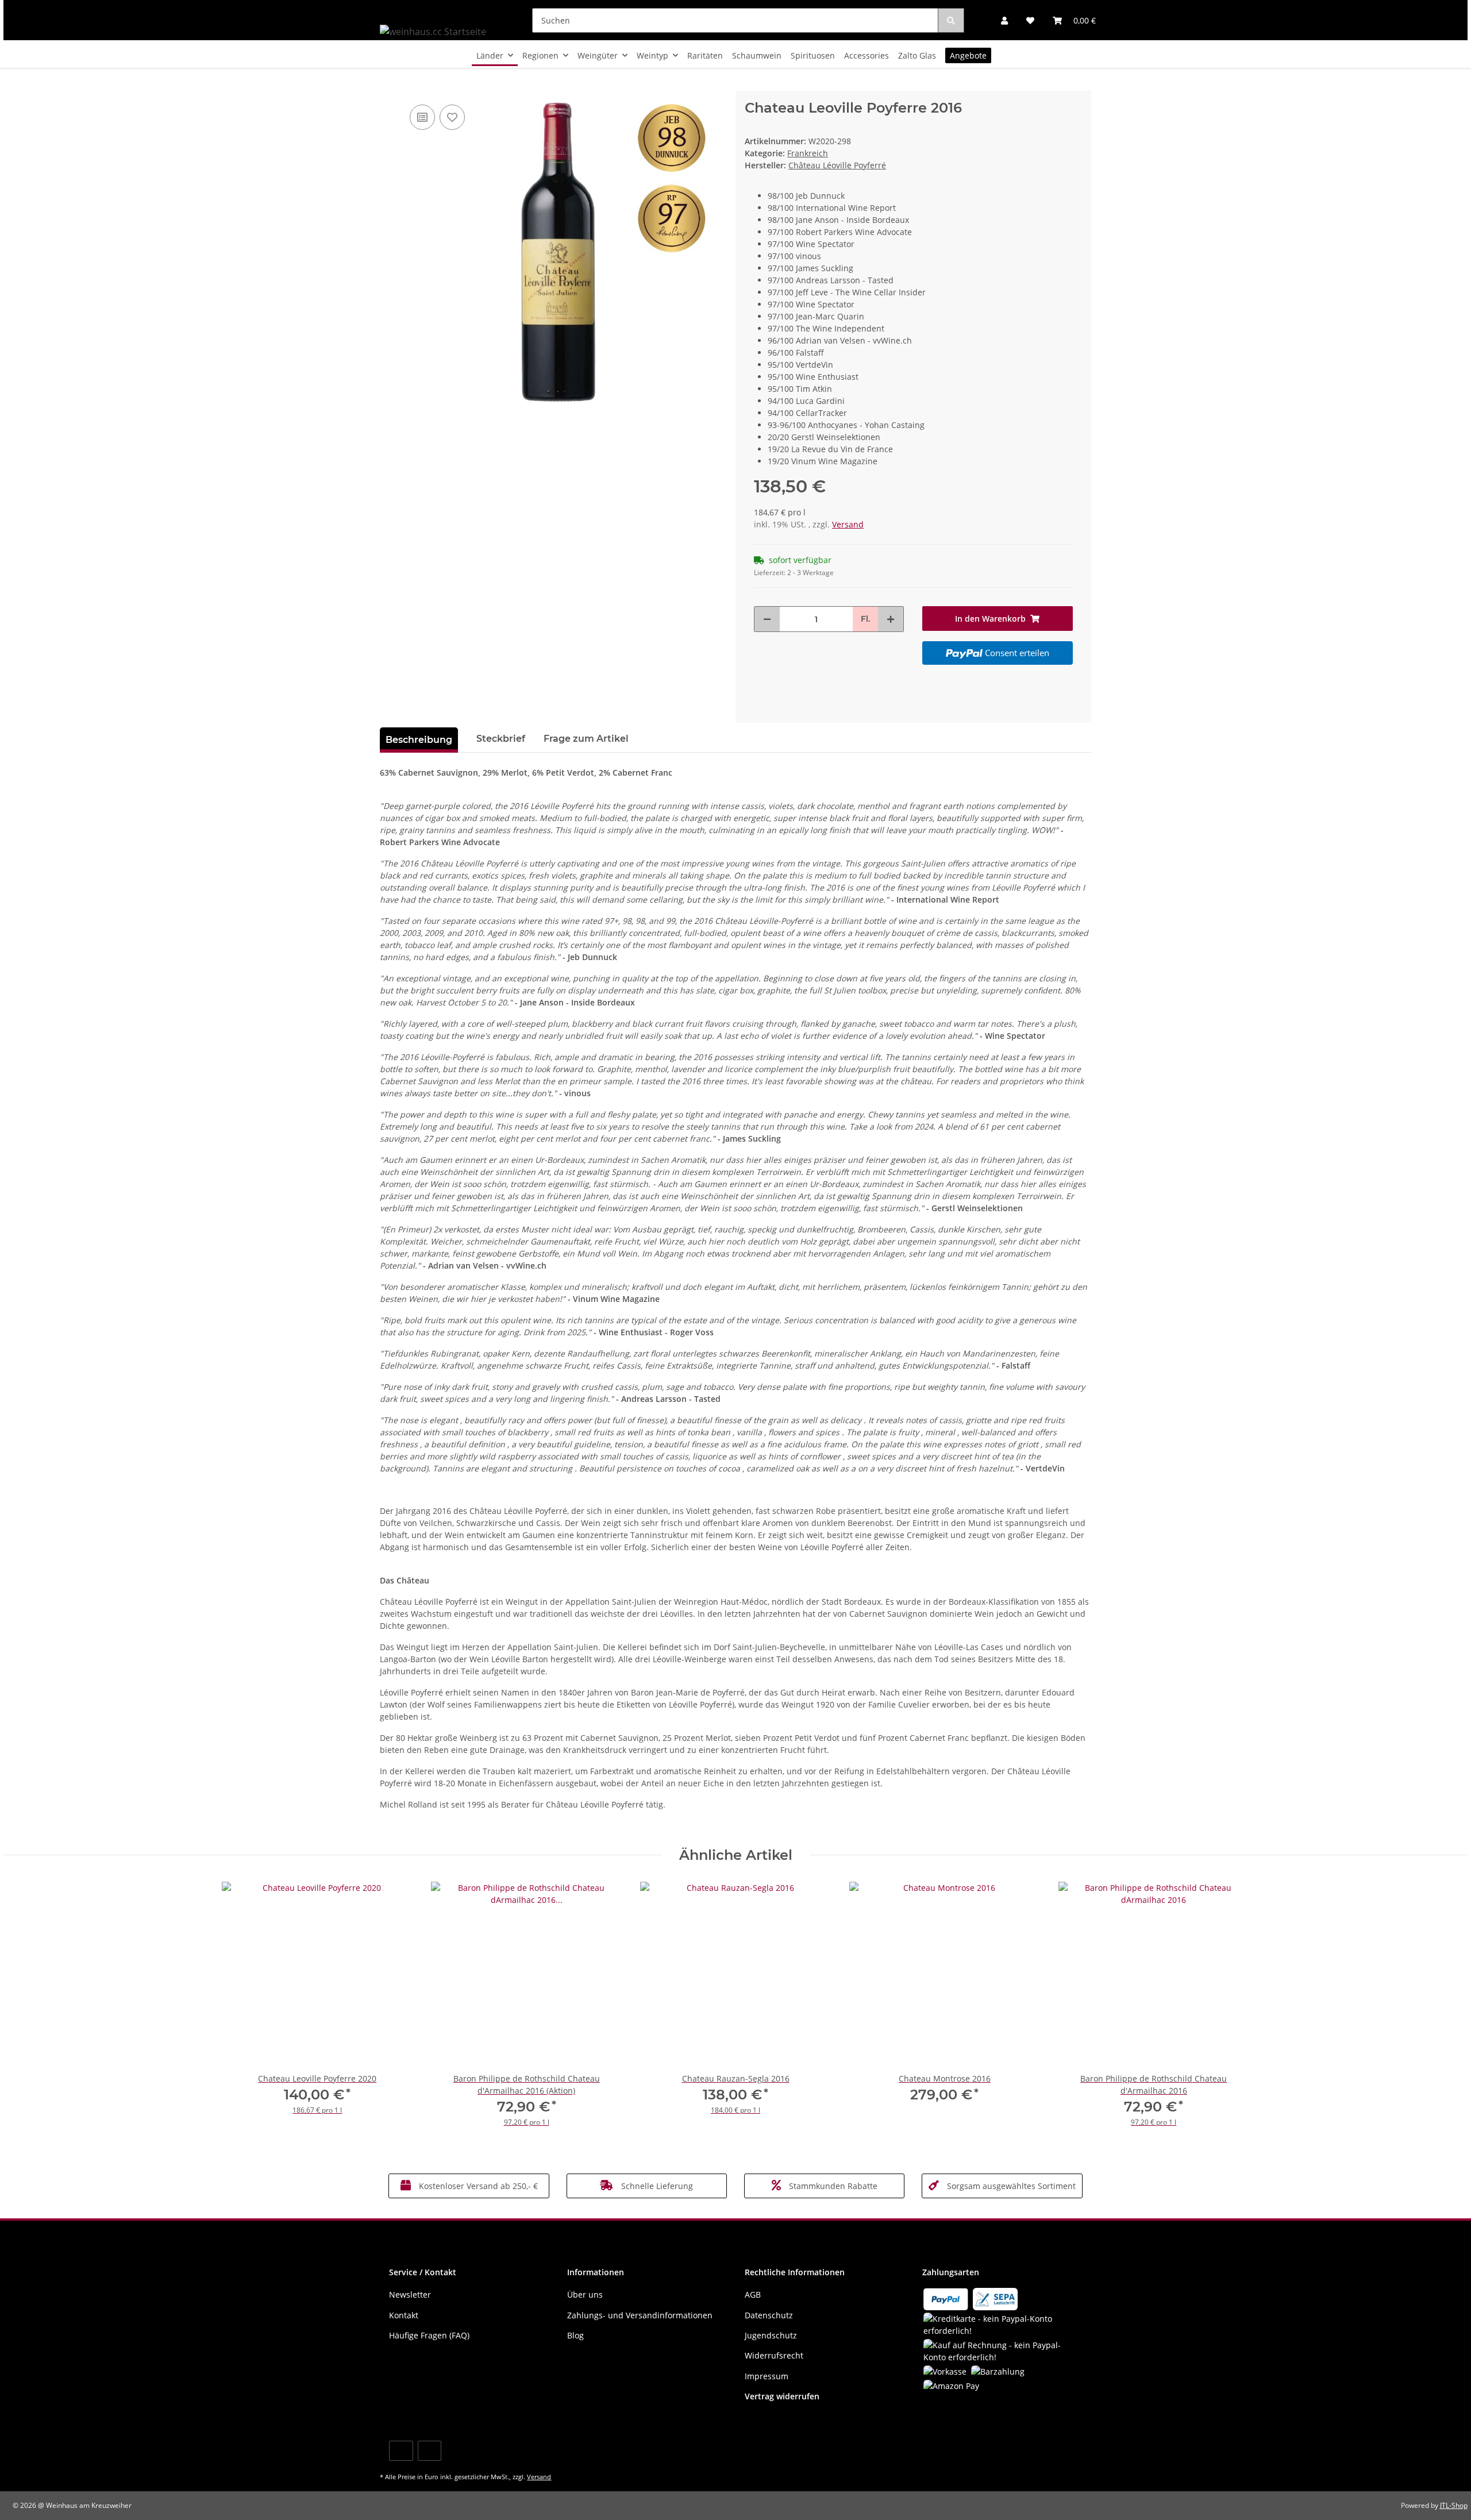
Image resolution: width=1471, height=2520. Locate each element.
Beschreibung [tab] (419, 740)
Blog (575, 2335)
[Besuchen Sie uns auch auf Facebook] (401, 2451)
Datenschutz (769, 2315)
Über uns (585, 2294)
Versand (848, 524)
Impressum (767, 2376)
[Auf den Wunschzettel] (452, 117)
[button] (1004, 20)
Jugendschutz (771, 2335)
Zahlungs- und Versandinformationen (640, 2315)
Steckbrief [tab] (501, 739)
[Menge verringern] (767, 619)
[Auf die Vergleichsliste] (422, 117)
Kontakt (404, 2315)
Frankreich (808, 153)
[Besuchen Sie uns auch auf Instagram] (430, 2451)
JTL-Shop (1454, 2505)
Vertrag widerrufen (782, 2396)
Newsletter (410, 2294)
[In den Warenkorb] (389, 84)
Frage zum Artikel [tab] (586, 739)
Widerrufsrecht (774, 2355)
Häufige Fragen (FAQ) (429, 2335)
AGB (753, 2294)
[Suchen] (951, 20)
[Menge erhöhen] (891, 619)
